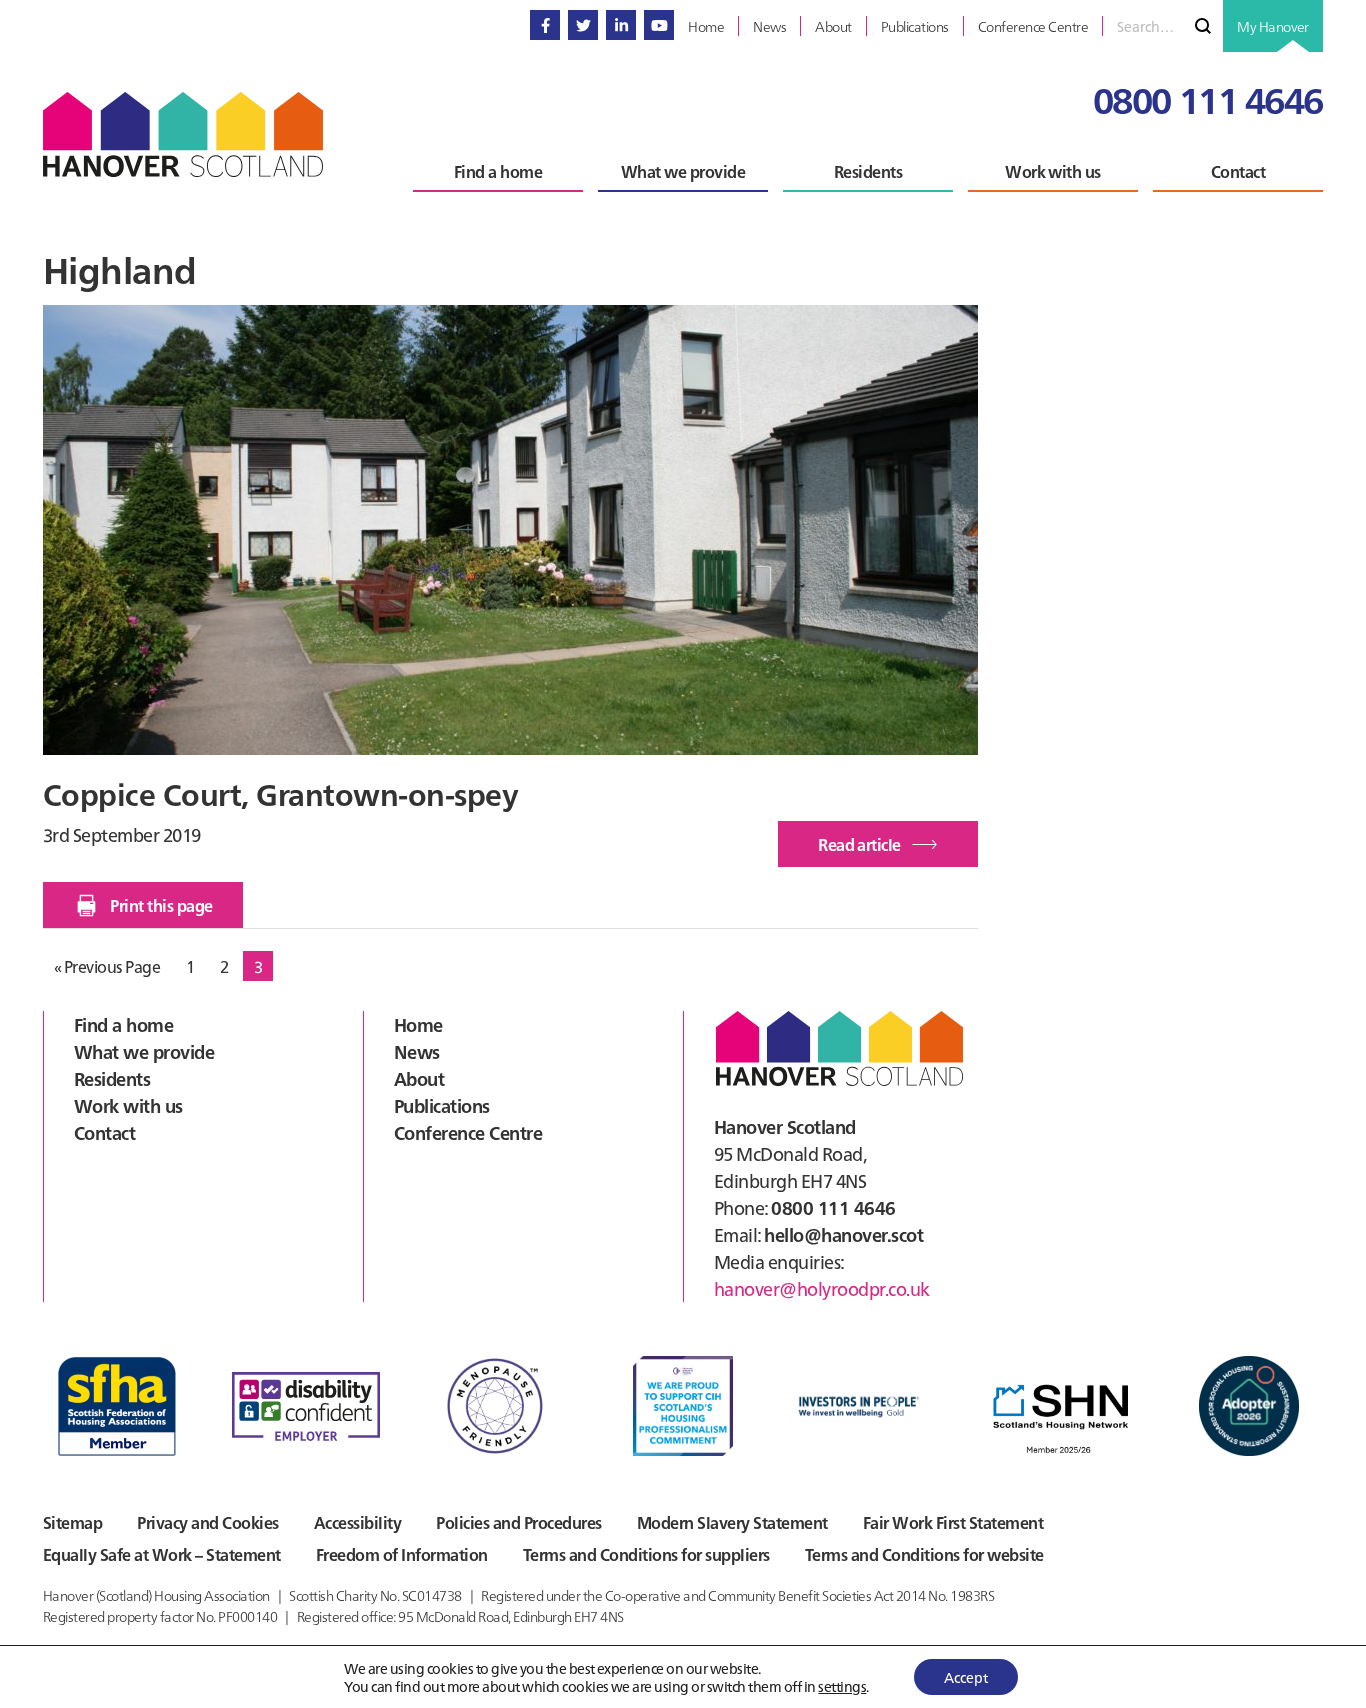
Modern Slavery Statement (732, 1522)
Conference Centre (468, 1132)
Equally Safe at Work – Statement (162, 1554)
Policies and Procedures (518, 1522)
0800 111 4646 (1208, 98)
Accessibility (357, 1522)
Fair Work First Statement (953, 1522)
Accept (966, 1677)
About (419, 1078)
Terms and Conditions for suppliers (646, 1554)
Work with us (128, 1105)
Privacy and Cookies (207, 1522)
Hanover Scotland (183, 134)
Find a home (123, 1024)
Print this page (161, 905)
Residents (112, 1078)
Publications (442, 1105)
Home (418, 1024)
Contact (104, 1132)
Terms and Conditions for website (924, 1554)
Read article (886, 850)
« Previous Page (107, 968)
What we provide (144, 1051)
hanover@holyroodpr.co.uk (822, 1288)
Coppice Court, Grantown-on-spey (280, 793)
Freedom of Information (402, 1554)
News (417, 1051)
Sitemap (72, 1522)
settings (842, 1686)
